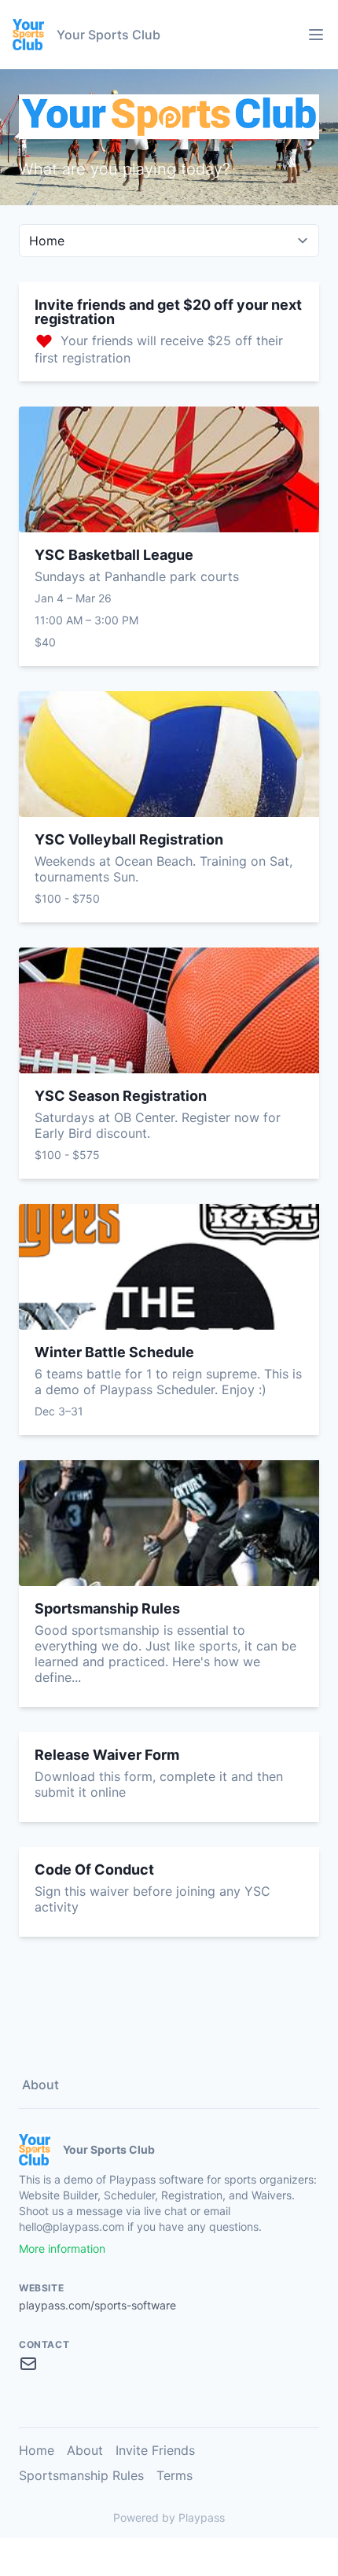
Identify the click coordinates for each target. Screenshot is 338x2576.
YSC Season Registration (121, 1096)
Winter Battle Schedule (114, 1352)
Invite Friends (155, 2450)
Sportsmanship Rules (107, 1608)
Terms (175, 2475)
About (40, 2085)
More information (62, 2248)
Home (37, 2450)
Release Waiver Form (107, 1755)
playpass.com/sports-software (97, 2305)
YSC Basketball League (114, 555)
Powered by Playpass (169, 2517)
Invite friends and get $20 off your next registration (168, 312)
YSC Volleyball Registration (129, 839)
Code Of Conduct (94, 1869)
